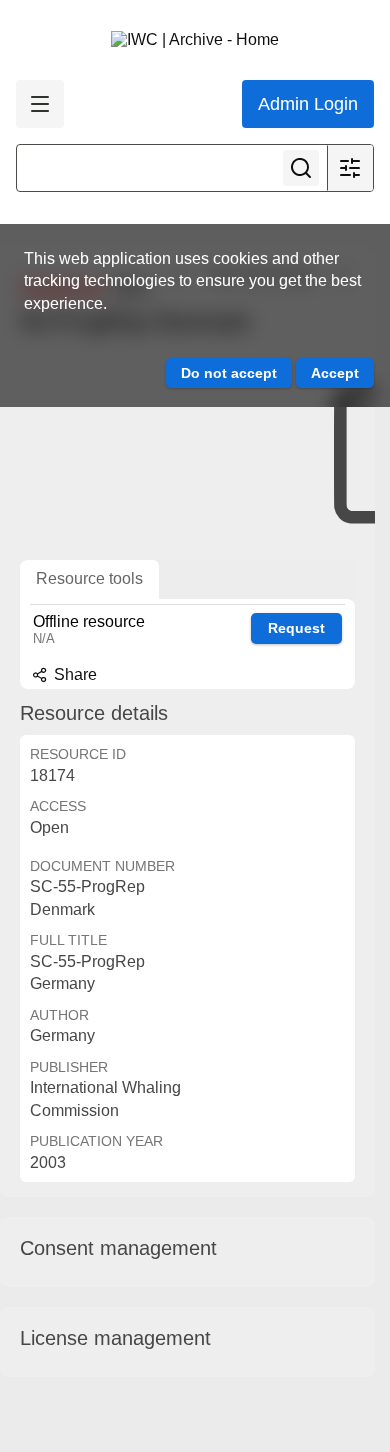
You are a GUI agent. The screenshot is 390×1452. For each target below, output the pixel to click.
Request (296, 628)
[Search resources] (301, 168)
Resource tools (89, 578)
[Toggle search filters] (350, 168)
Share (73, 674)
